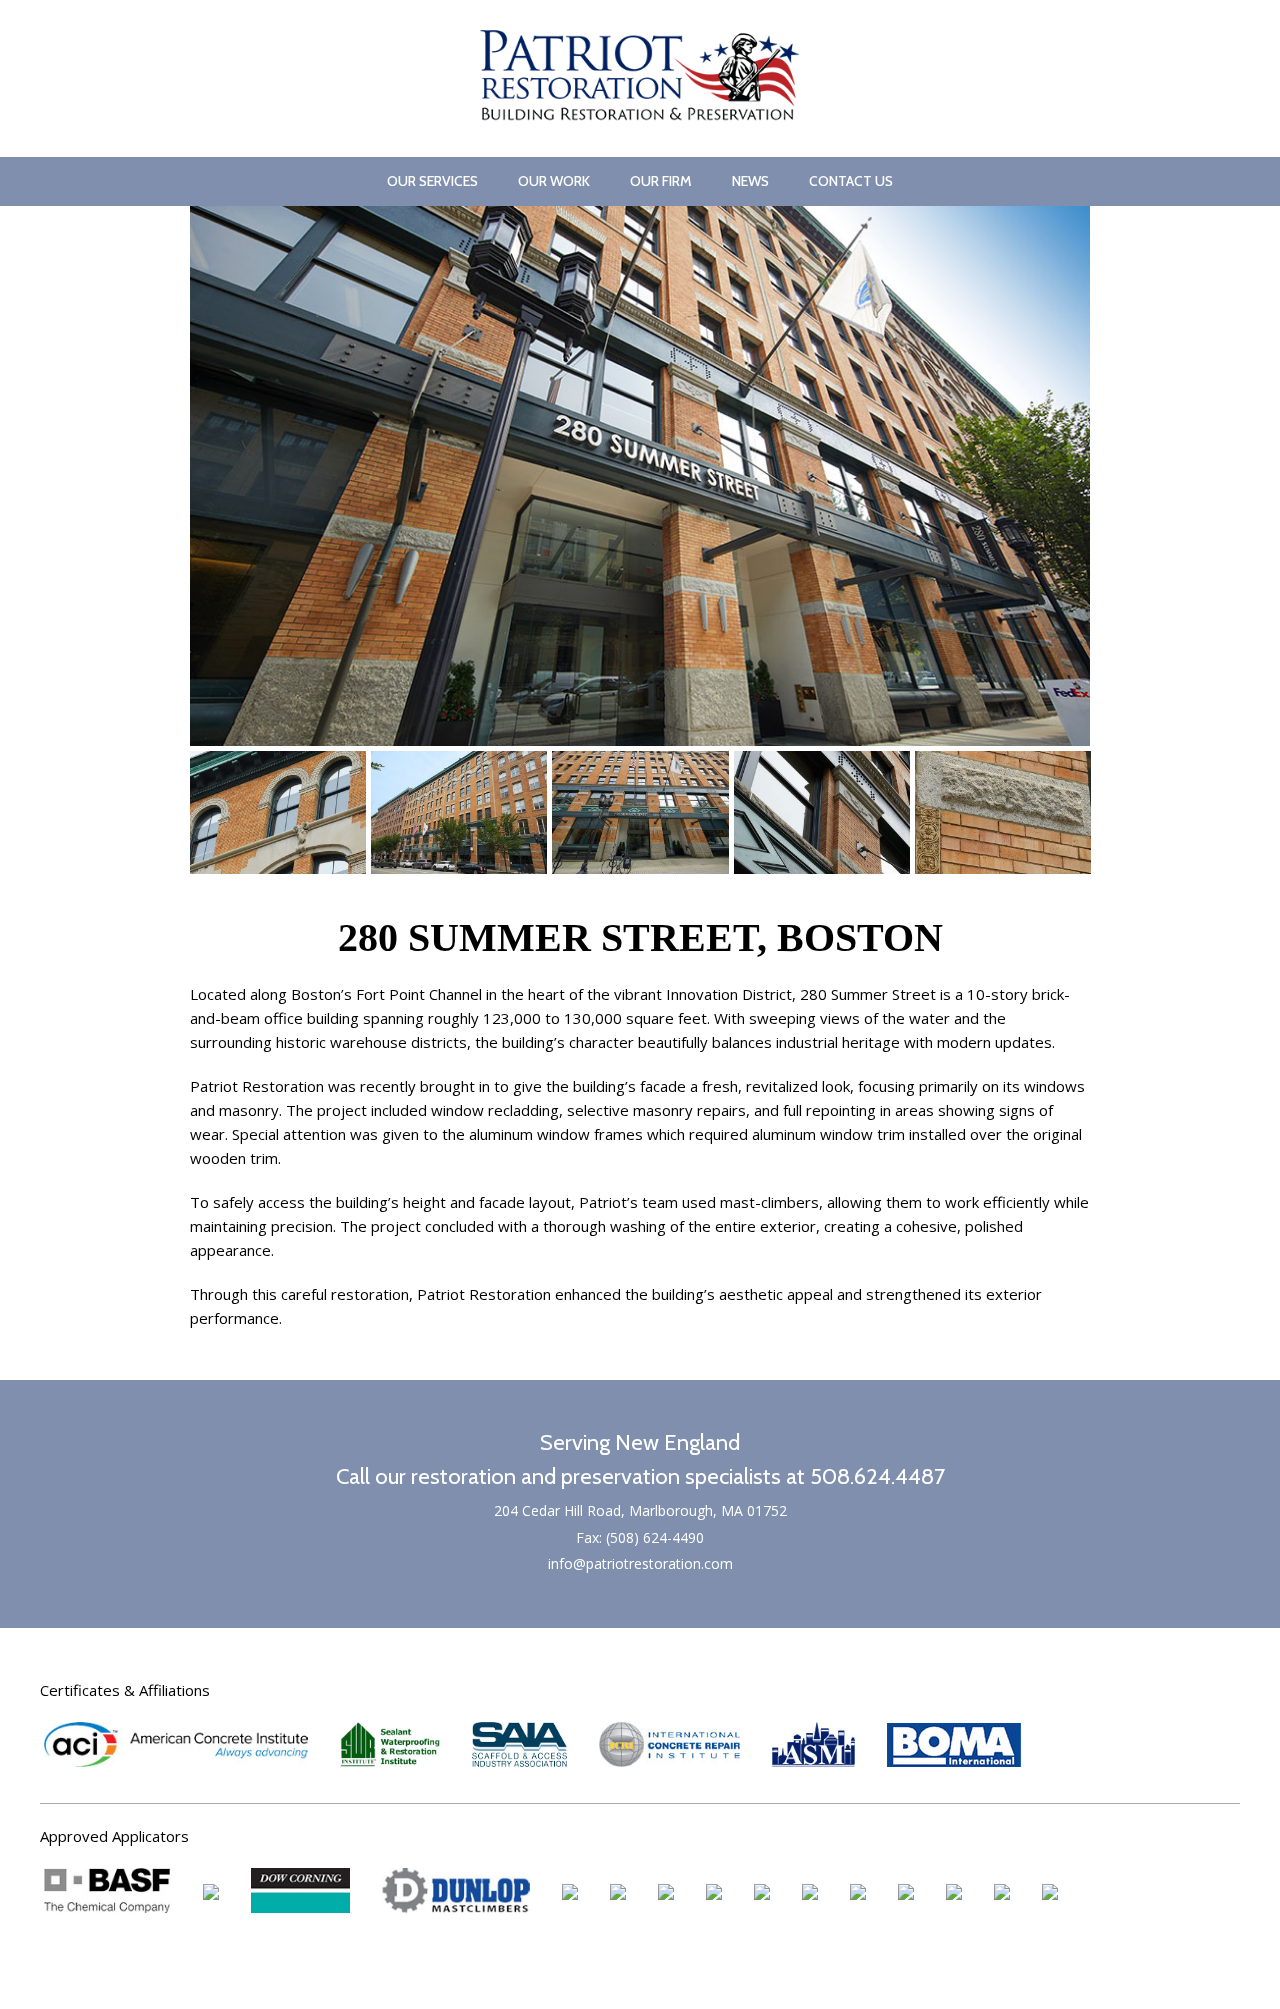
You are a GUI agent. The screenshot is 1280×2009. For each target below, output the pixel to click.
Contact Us (851, 181)
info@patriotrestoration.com (640, 1563)
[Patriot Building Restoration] (640, 115)
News (750, 181)
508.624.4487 (877, 1476)
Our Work (554, 181)
